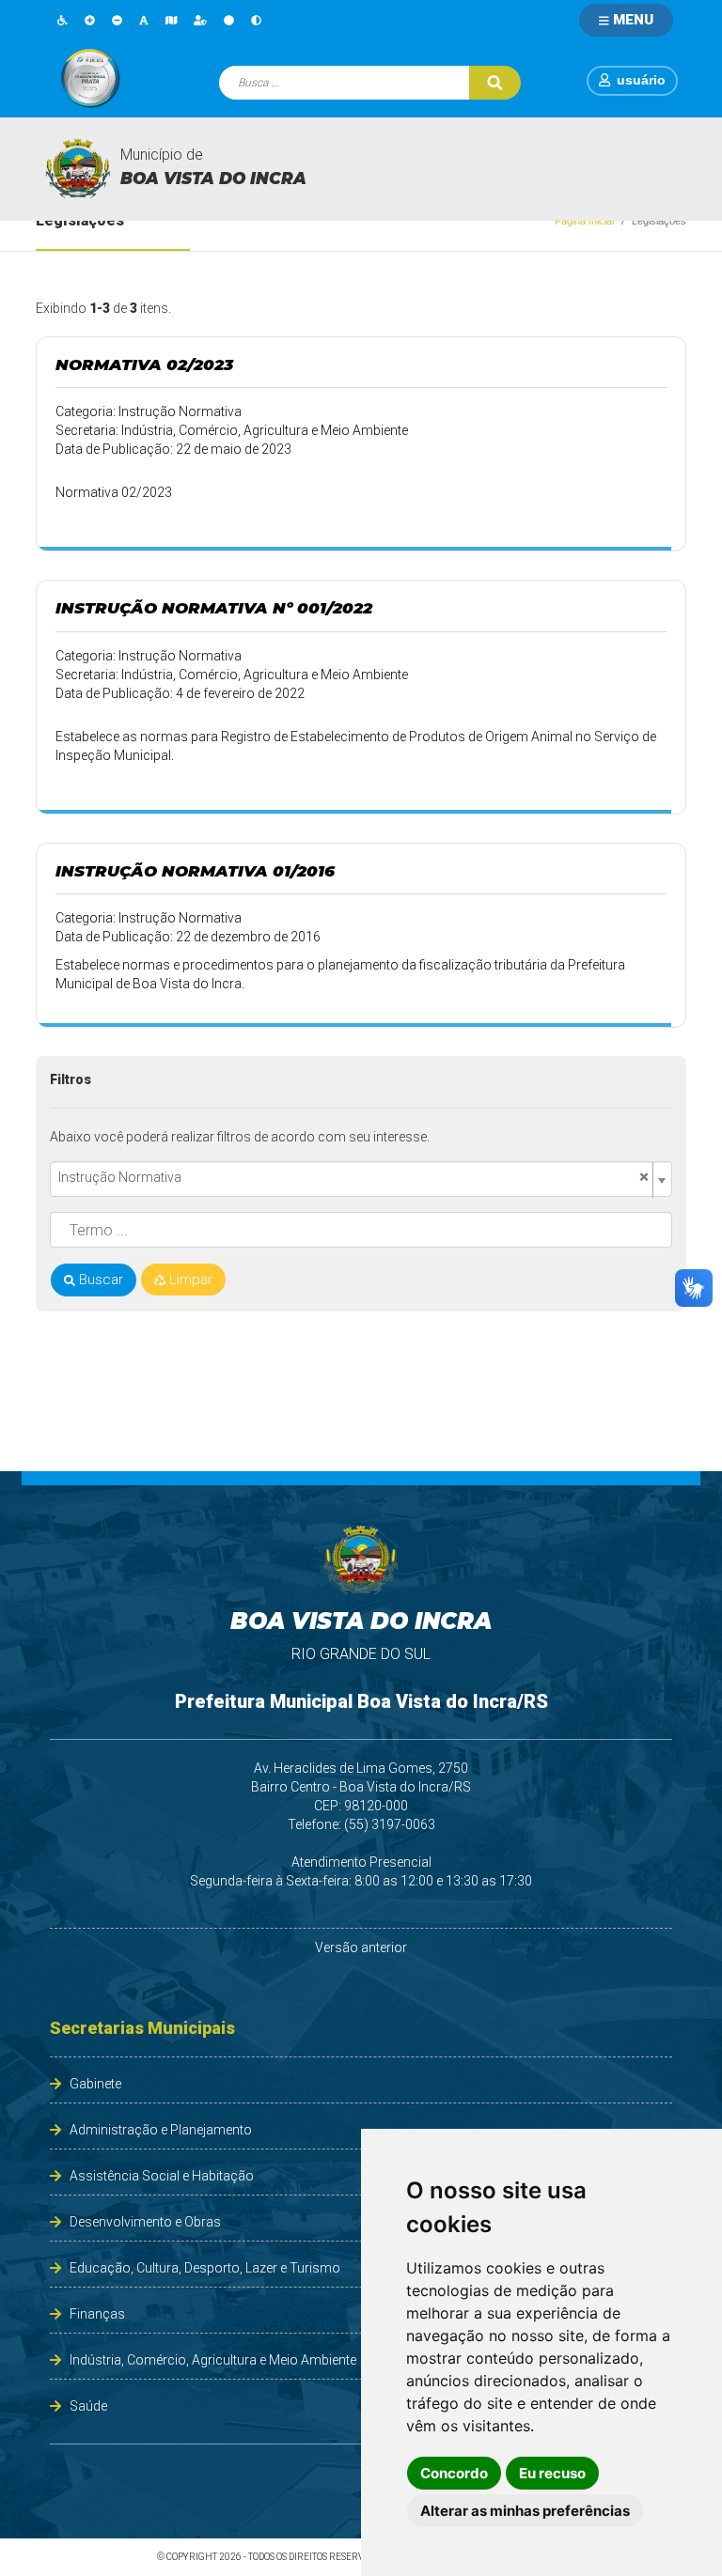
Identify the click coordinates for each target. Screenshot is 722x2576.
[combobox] (361, 1179)
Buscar (99, 1280)
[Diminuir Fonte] (117, 21)
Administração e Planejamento (161, 2130)
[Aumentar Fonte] (90, 21)
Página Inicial (584, 221)
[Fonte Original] (144, 21)
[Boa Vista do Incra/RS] (78, 169)
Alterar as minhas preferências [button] (525, 2511)
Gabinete (95, 2084)
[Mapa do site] (171, 21)
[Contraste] (256, 21)
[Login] (608, 80)
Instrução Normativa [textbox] (353, 1178)
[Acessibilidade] (63, 21)
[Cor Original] (229, 21)
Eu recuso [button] (552, 2473)
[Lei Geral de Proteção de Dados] (200, 21)
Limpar (189, 1280)
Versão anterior (361, 1948)
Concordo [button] (454, 2473)
